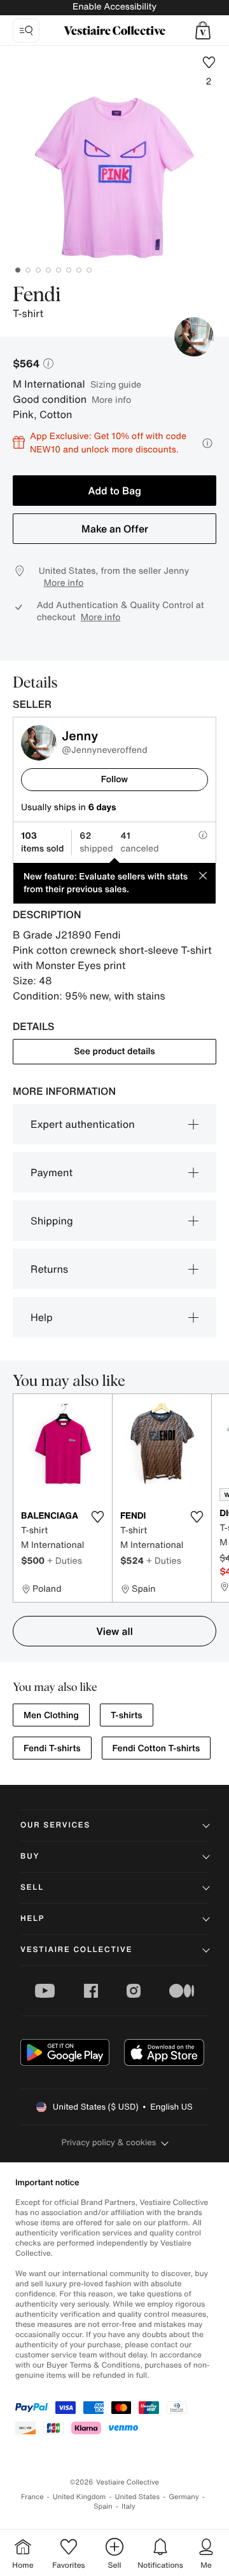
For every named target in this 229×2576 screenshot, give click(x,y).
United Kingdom (80, 2497)
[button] (203, 31)
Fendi (37, 295)
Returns (49, 1269)
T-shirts (127, 1715)
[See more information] (207, 443)
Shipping (52, 1221)
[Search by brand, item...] (26, 31)
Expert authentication (83, 1124)
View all (114, 1631)
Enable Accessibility (114, 7)
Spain (103, 2506)
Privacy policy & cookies (109, 2142)
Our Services (55, 1825)
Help (42, 1317)
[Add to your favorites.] (97, 1517)
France (32, 2497)
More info (111, 399)
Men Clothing (51, 1715)
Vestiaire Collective (76, 1950)
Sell (32, 1888)
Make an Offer (115, 529)
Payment (52, 1172)
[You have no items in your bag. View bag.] (203, 31)
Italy (128, 2506)
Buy (30, 1856)
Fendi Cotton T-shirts (156, 1748)
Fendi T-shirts (52, 1748)
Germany (184, 2497)
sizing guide (116, 384)
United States (138, 2497)
